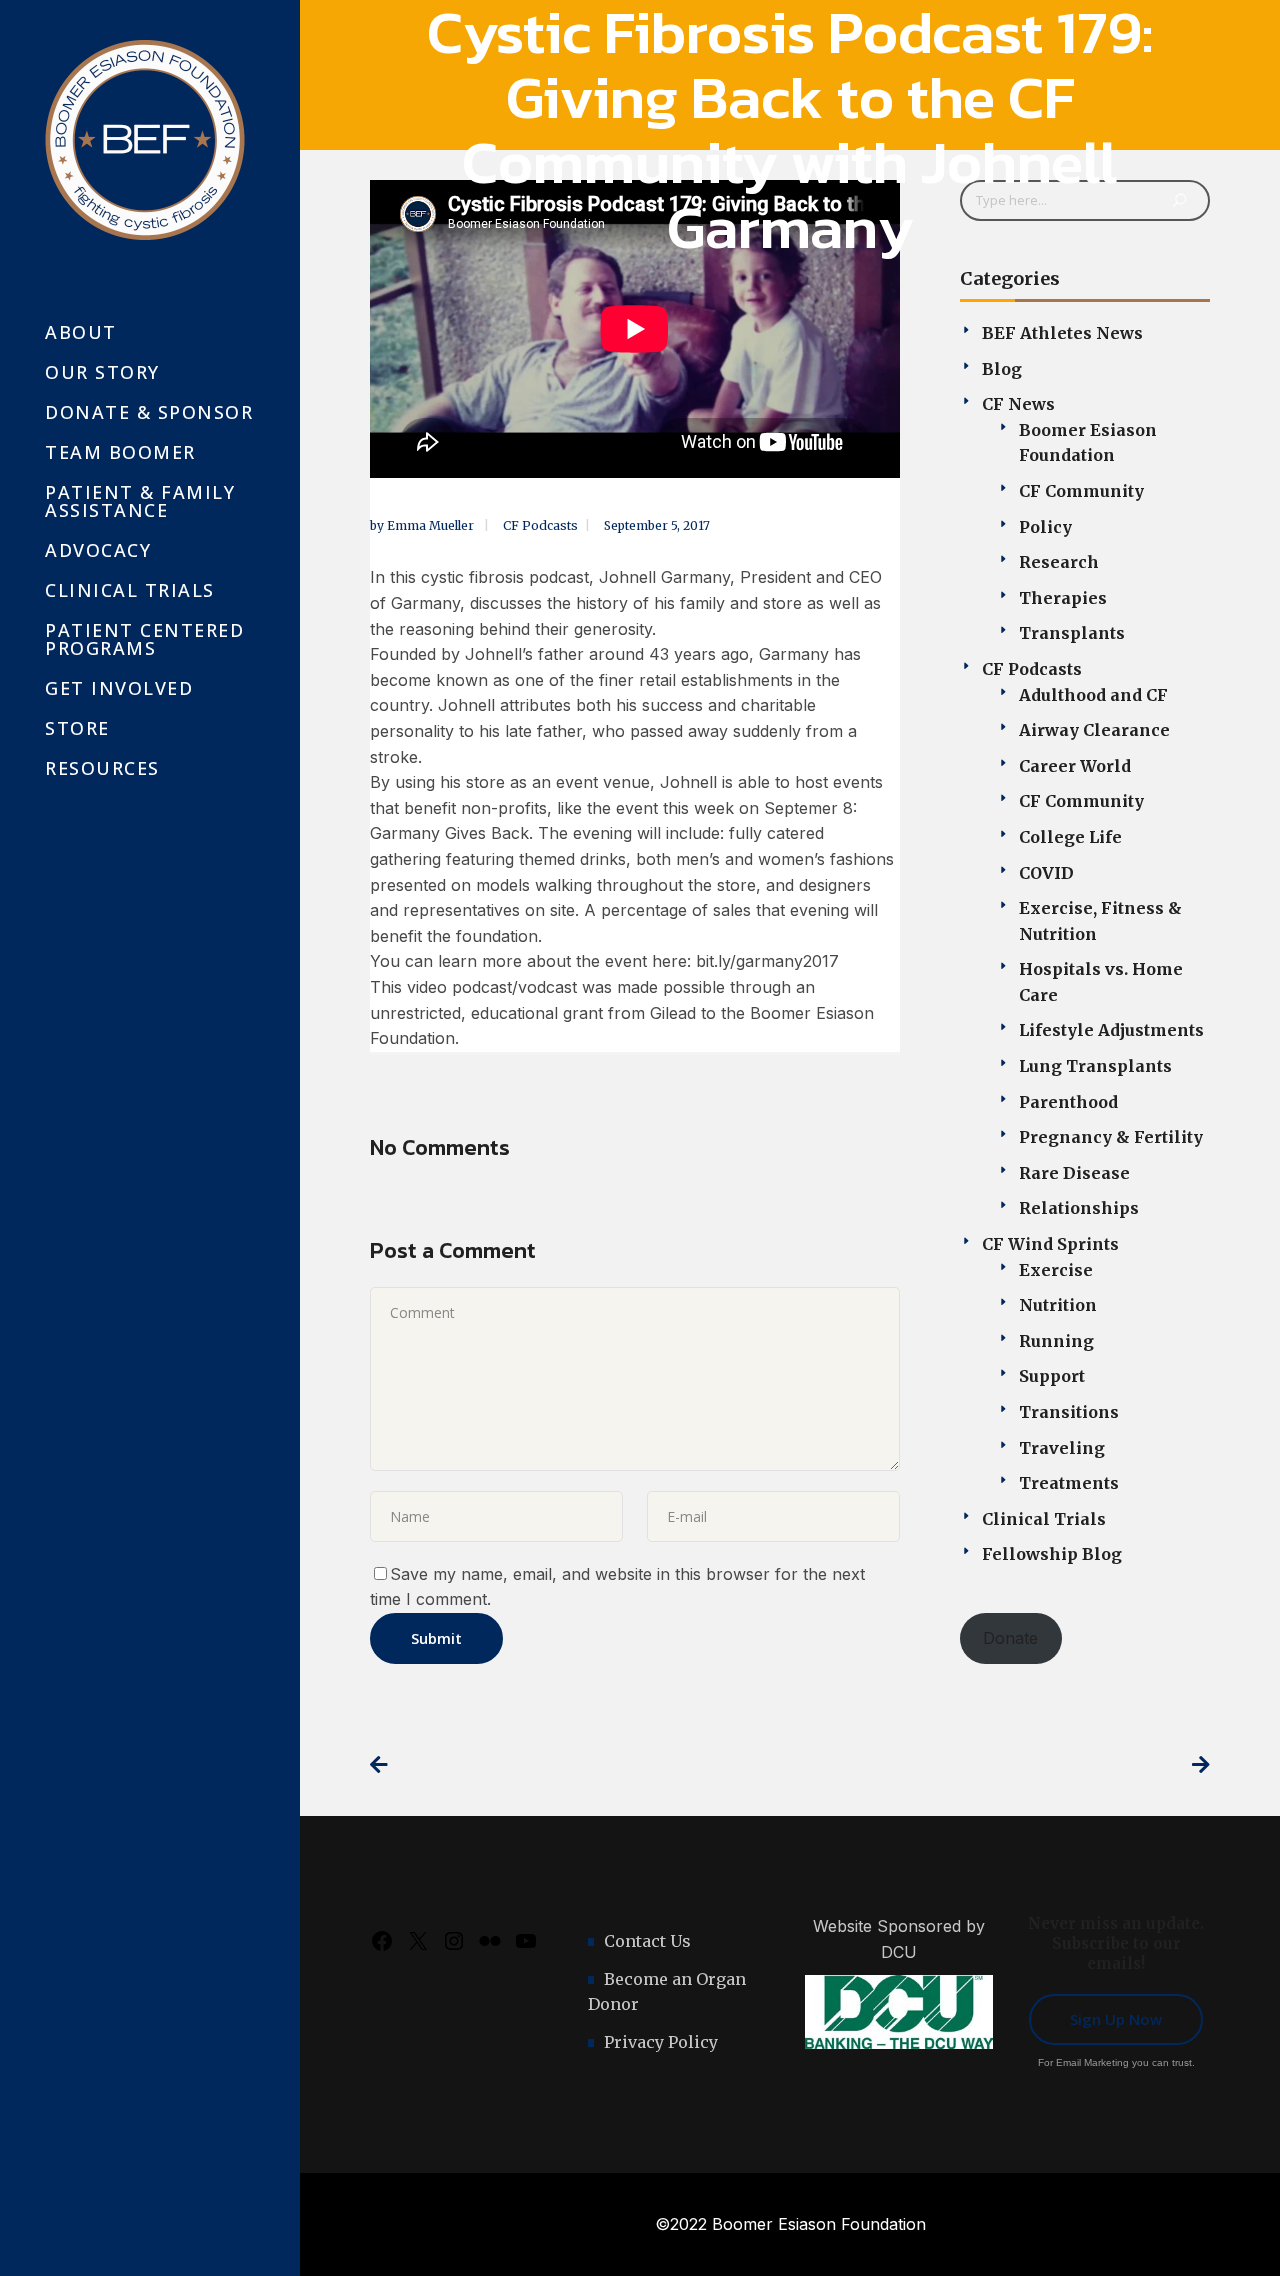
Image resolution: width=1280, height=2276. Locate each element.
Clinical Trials (1044, 1519)
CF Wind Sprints (1050, 1244)
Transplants (1072, 633)
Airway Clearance (1094, 730)
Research (1059, 562)
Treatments (1069, 1483)
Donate (1010, 1638)
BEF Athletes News (1062, 333)
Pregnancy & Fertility (1111, 1137)
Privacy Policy (661, 2042)
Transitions (1069, 1412)
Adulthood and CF (1093, 695)
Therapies (1063, 598)
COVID (1046, 873)
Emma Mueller (432, 525)
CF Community (1081, 491)
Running (1056, 1341)
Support (1052, 1376)
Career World (1075, 766)
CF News (1018, 404)
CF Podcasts (540, 525)
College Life (1070, 837)
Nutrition (1058, 1305)
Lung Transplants (1095, 1066)
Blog (1002, 369)
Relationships (1079, 1208)
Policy (1045, 527)
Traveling (1062, 1448)
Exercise (1056, 1270)
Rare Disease (1074, 1173)
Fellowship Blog (1052, 1554)
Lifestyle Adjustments (1111, 1030)
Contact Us (647, 1941)
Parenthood (1068, 1102)
